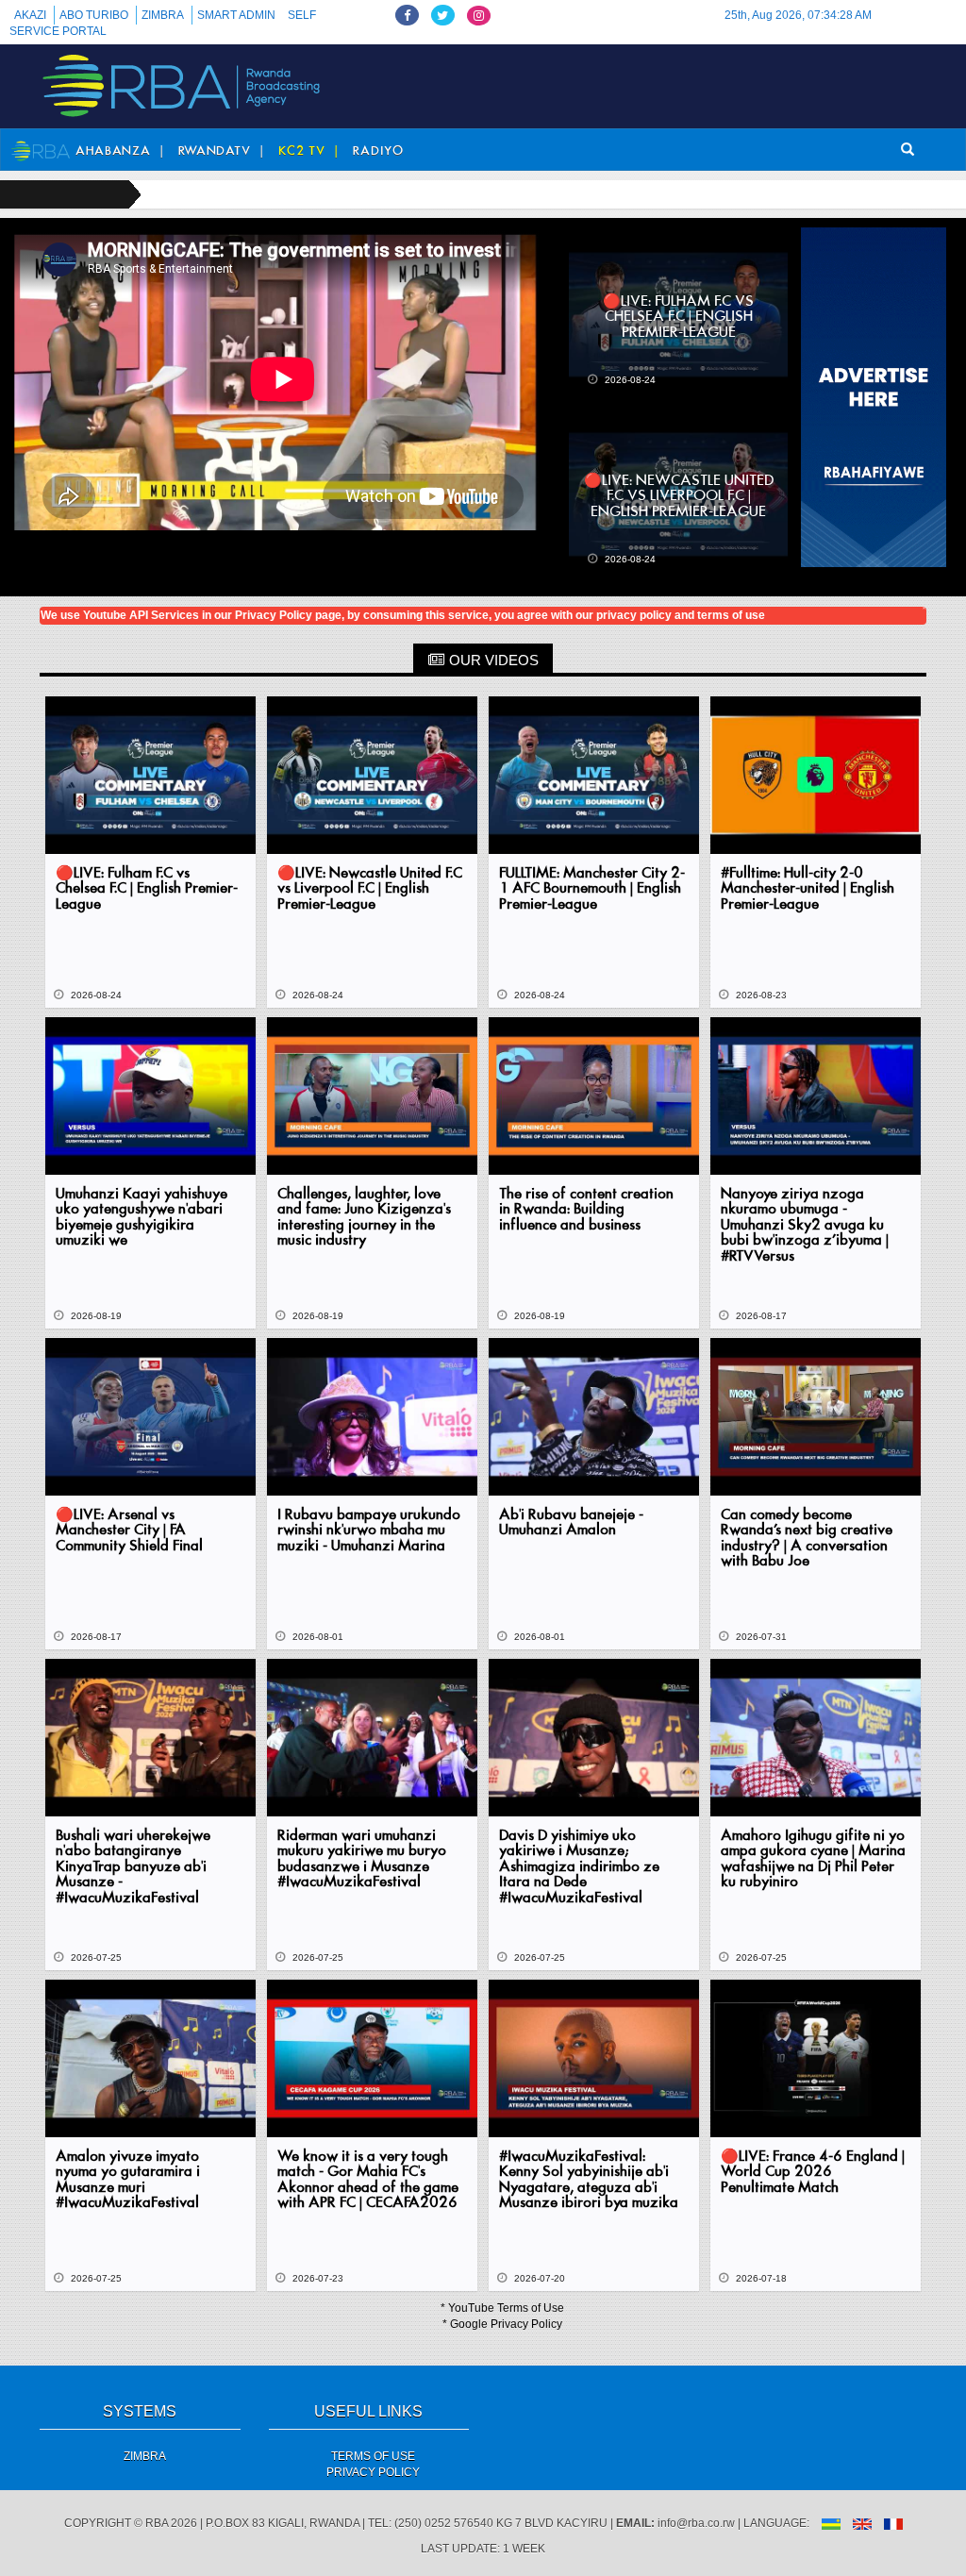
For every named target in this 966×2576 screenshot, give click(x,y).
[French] (893, 2523)
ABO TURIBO (94, 15)
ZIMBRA (163, 15)
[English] (862, 2523)
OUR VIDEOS (492, 660)
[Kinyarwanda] (831, 2523)
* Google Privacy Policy (502, 2324)
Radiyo (378, 151)
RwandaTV (215, 151)
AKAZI (30, 15)
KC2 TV (302, 151)
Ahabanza (113, 151)
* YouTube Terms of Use (502, 2308)
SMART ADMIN (236, 15)
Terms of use (373, 2456)
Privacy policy (373, 2472)
